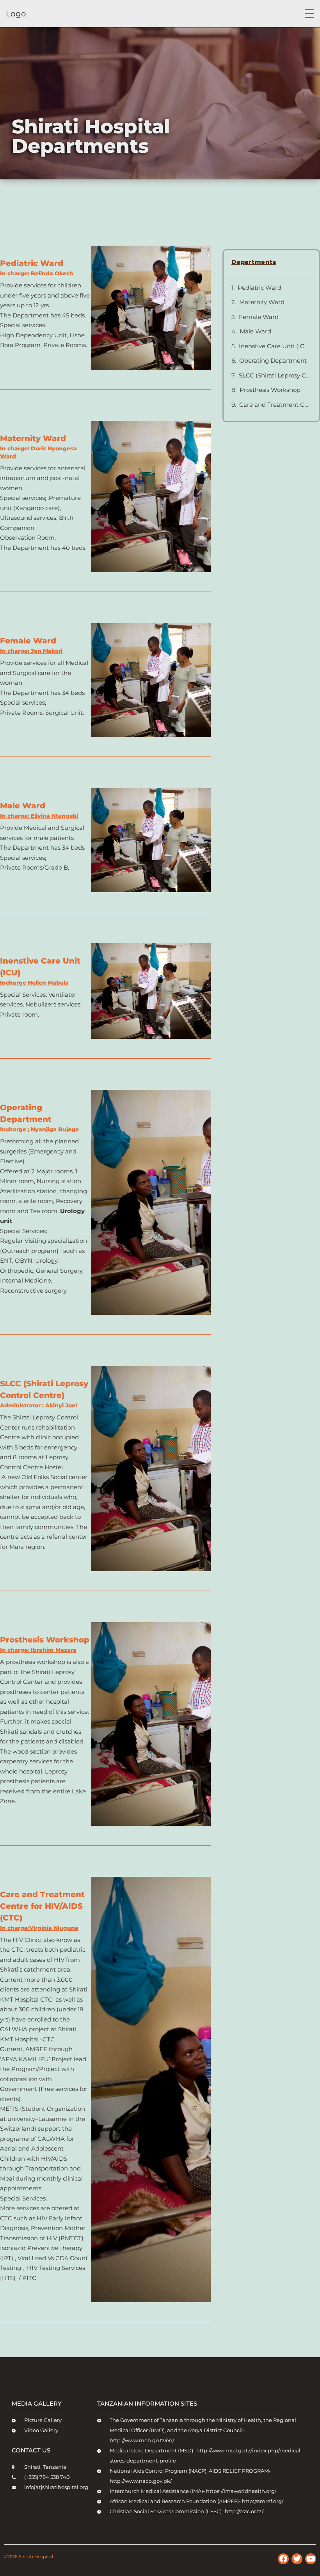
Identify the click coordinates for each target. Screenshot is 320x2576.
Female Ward (259, 317)
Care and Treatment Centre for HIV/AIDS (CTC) (275, 405)
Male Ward (255, 331)
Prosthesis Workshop (270, 390)
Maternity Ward (262, 302)
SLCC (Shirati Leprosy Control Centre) (275, 375)
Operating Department (273, 361)
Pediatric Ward (260, 288)
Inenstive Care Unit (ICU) (275, 346)
